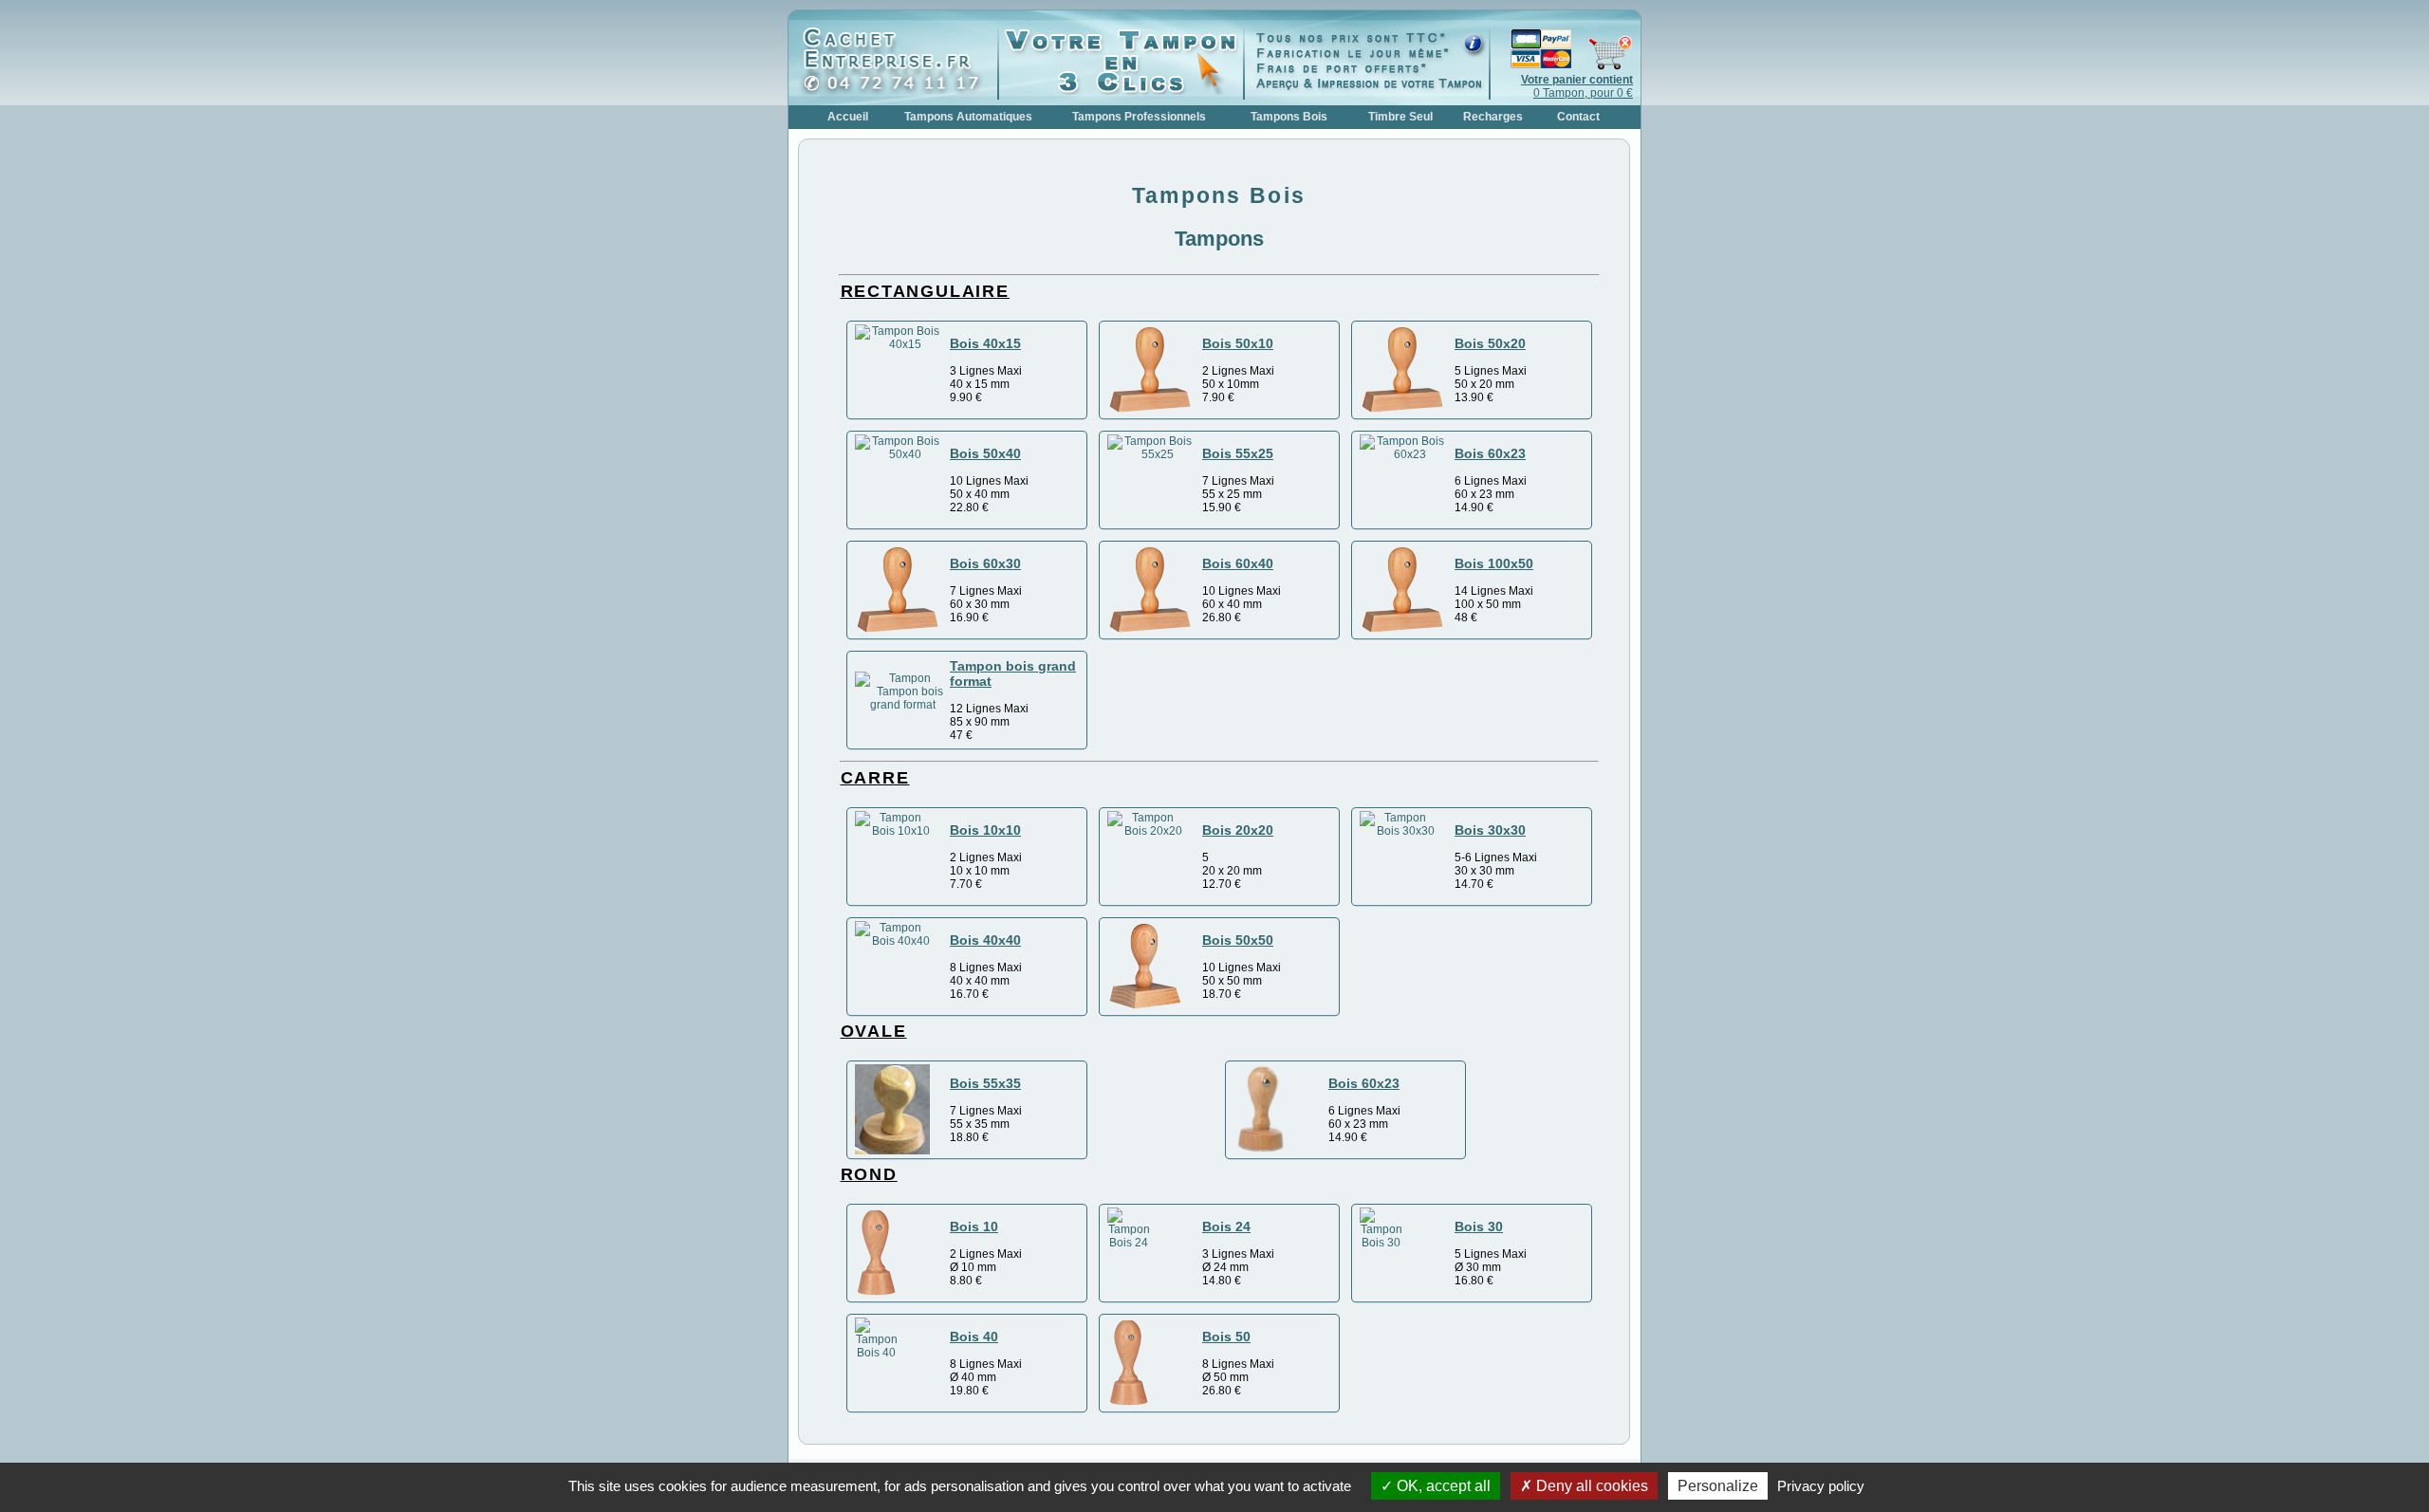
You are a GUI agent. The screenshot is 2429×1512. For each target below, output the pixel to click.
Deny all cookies (1590, 1486)
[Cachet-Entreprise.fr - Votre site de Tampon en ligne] (898, 91)
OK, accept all (1442, 1486)
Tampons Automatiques (968, 117)
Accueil (848, 117)
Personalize (1718, 1486)
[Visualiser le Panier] (1562, 66)
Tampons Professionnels (1139, 117)
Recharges (1493, 117)
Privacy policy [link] (1821, 1486)
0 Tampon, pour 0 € (1577, 86)
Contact (1578, 117)
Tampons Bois (1289, 117)
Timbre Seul (1400, 117)
